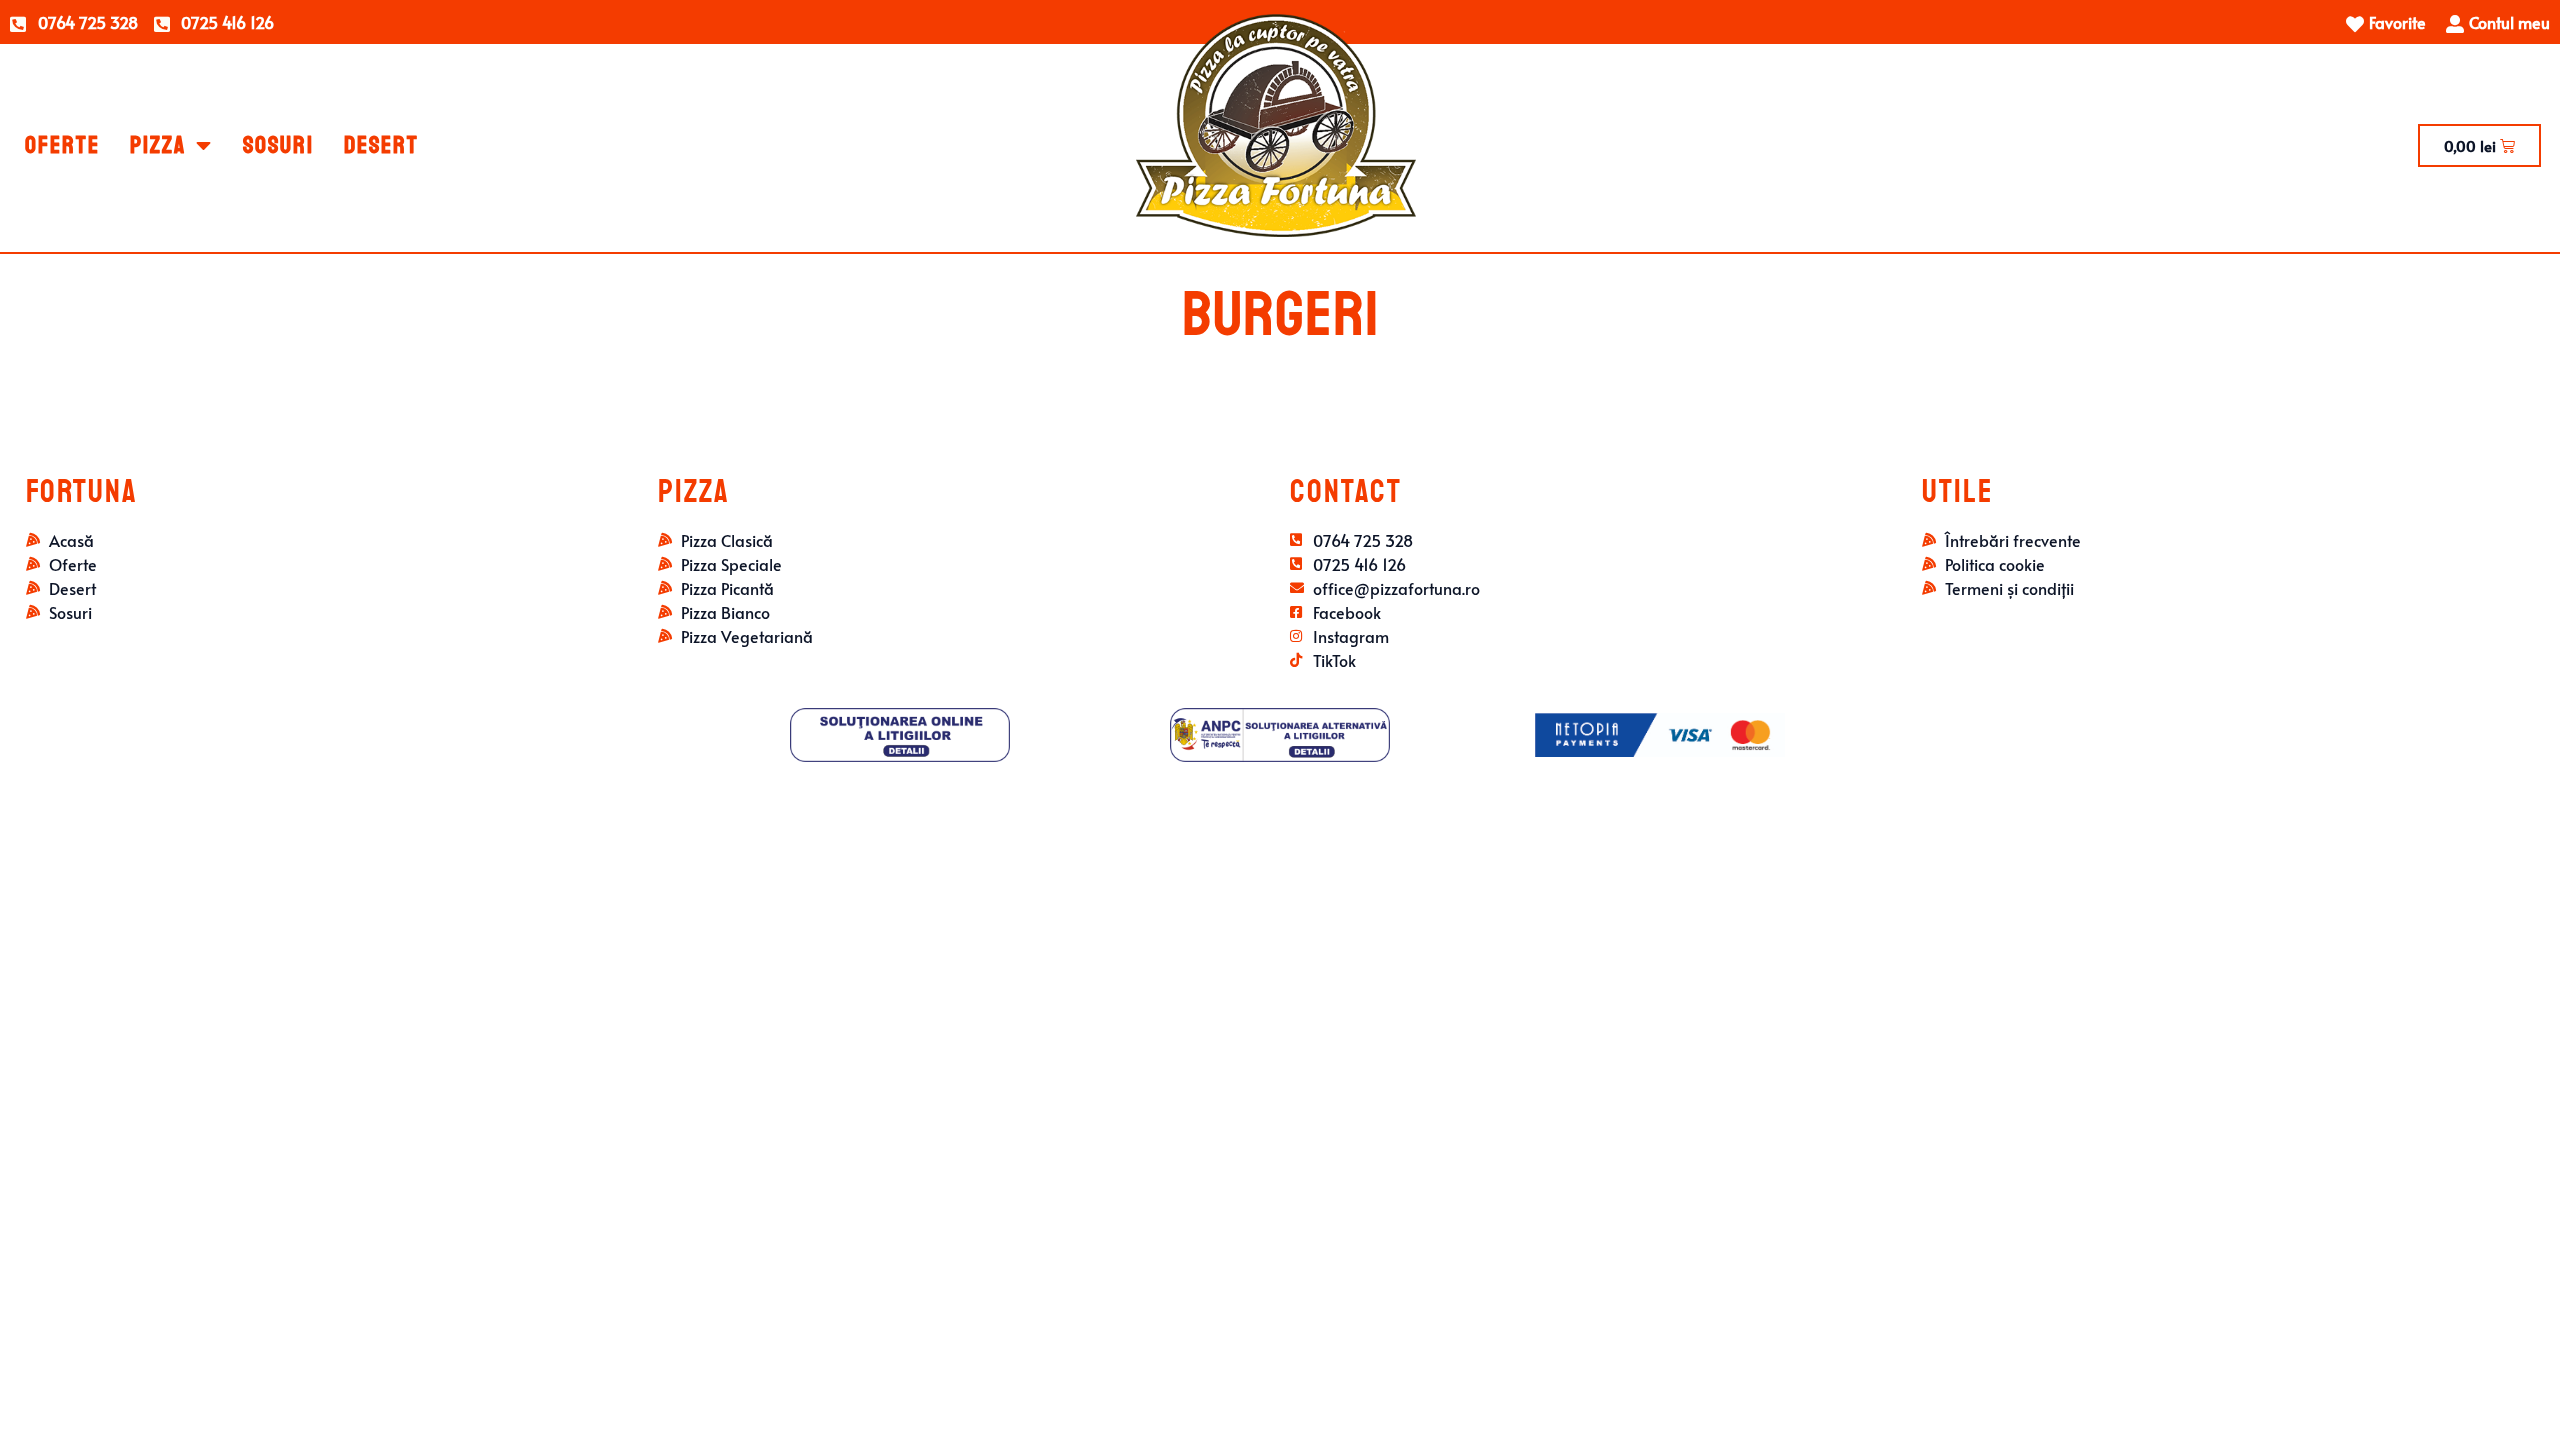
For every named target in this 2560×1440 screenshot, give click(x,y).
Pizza (158, 145)
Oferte (62, 145)
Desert (381, 145)
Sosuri (278, 145)
